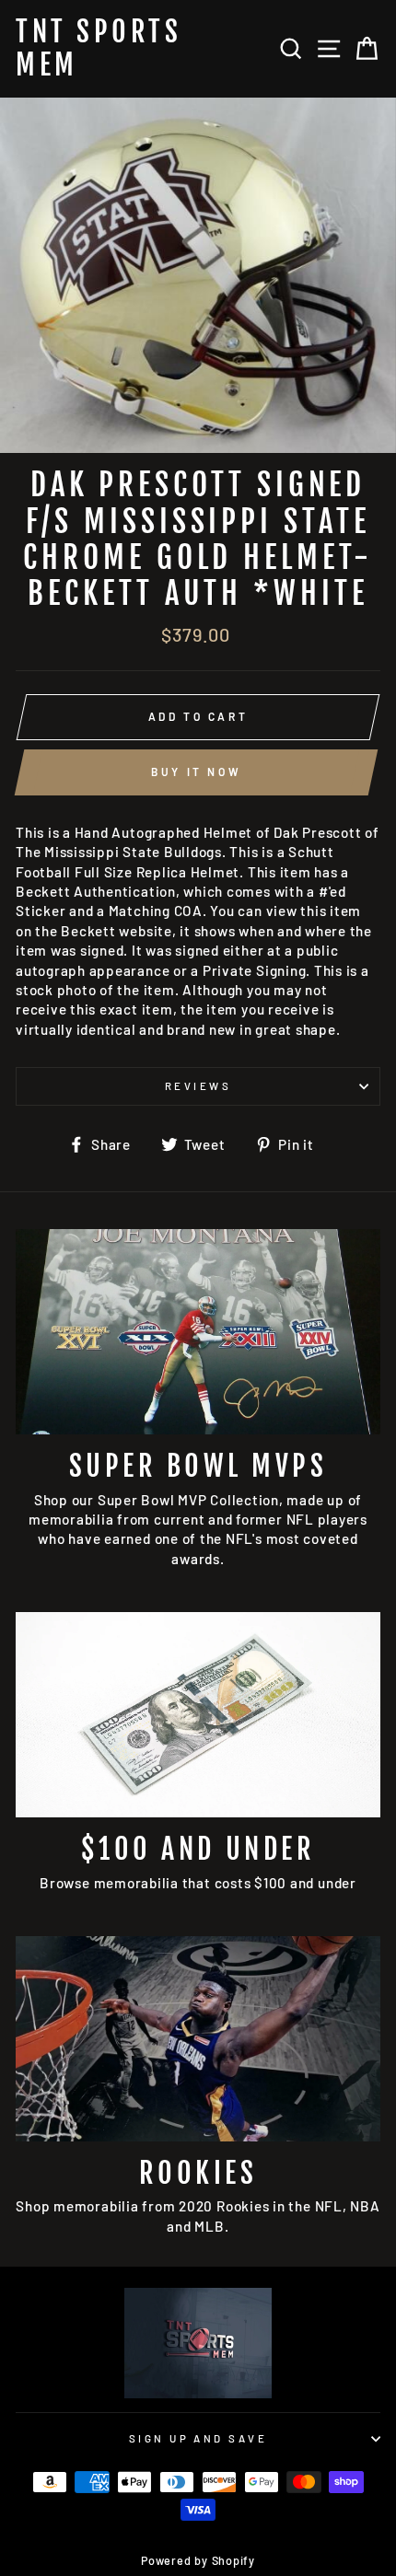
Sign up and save (198, 2438)
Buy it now (196, 772)
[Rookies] (198, 2039)
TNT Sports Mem (99, 49)
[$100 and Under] (198, 1715)
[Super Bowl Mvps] (198, 1332)
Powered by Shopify (198, 2560)
